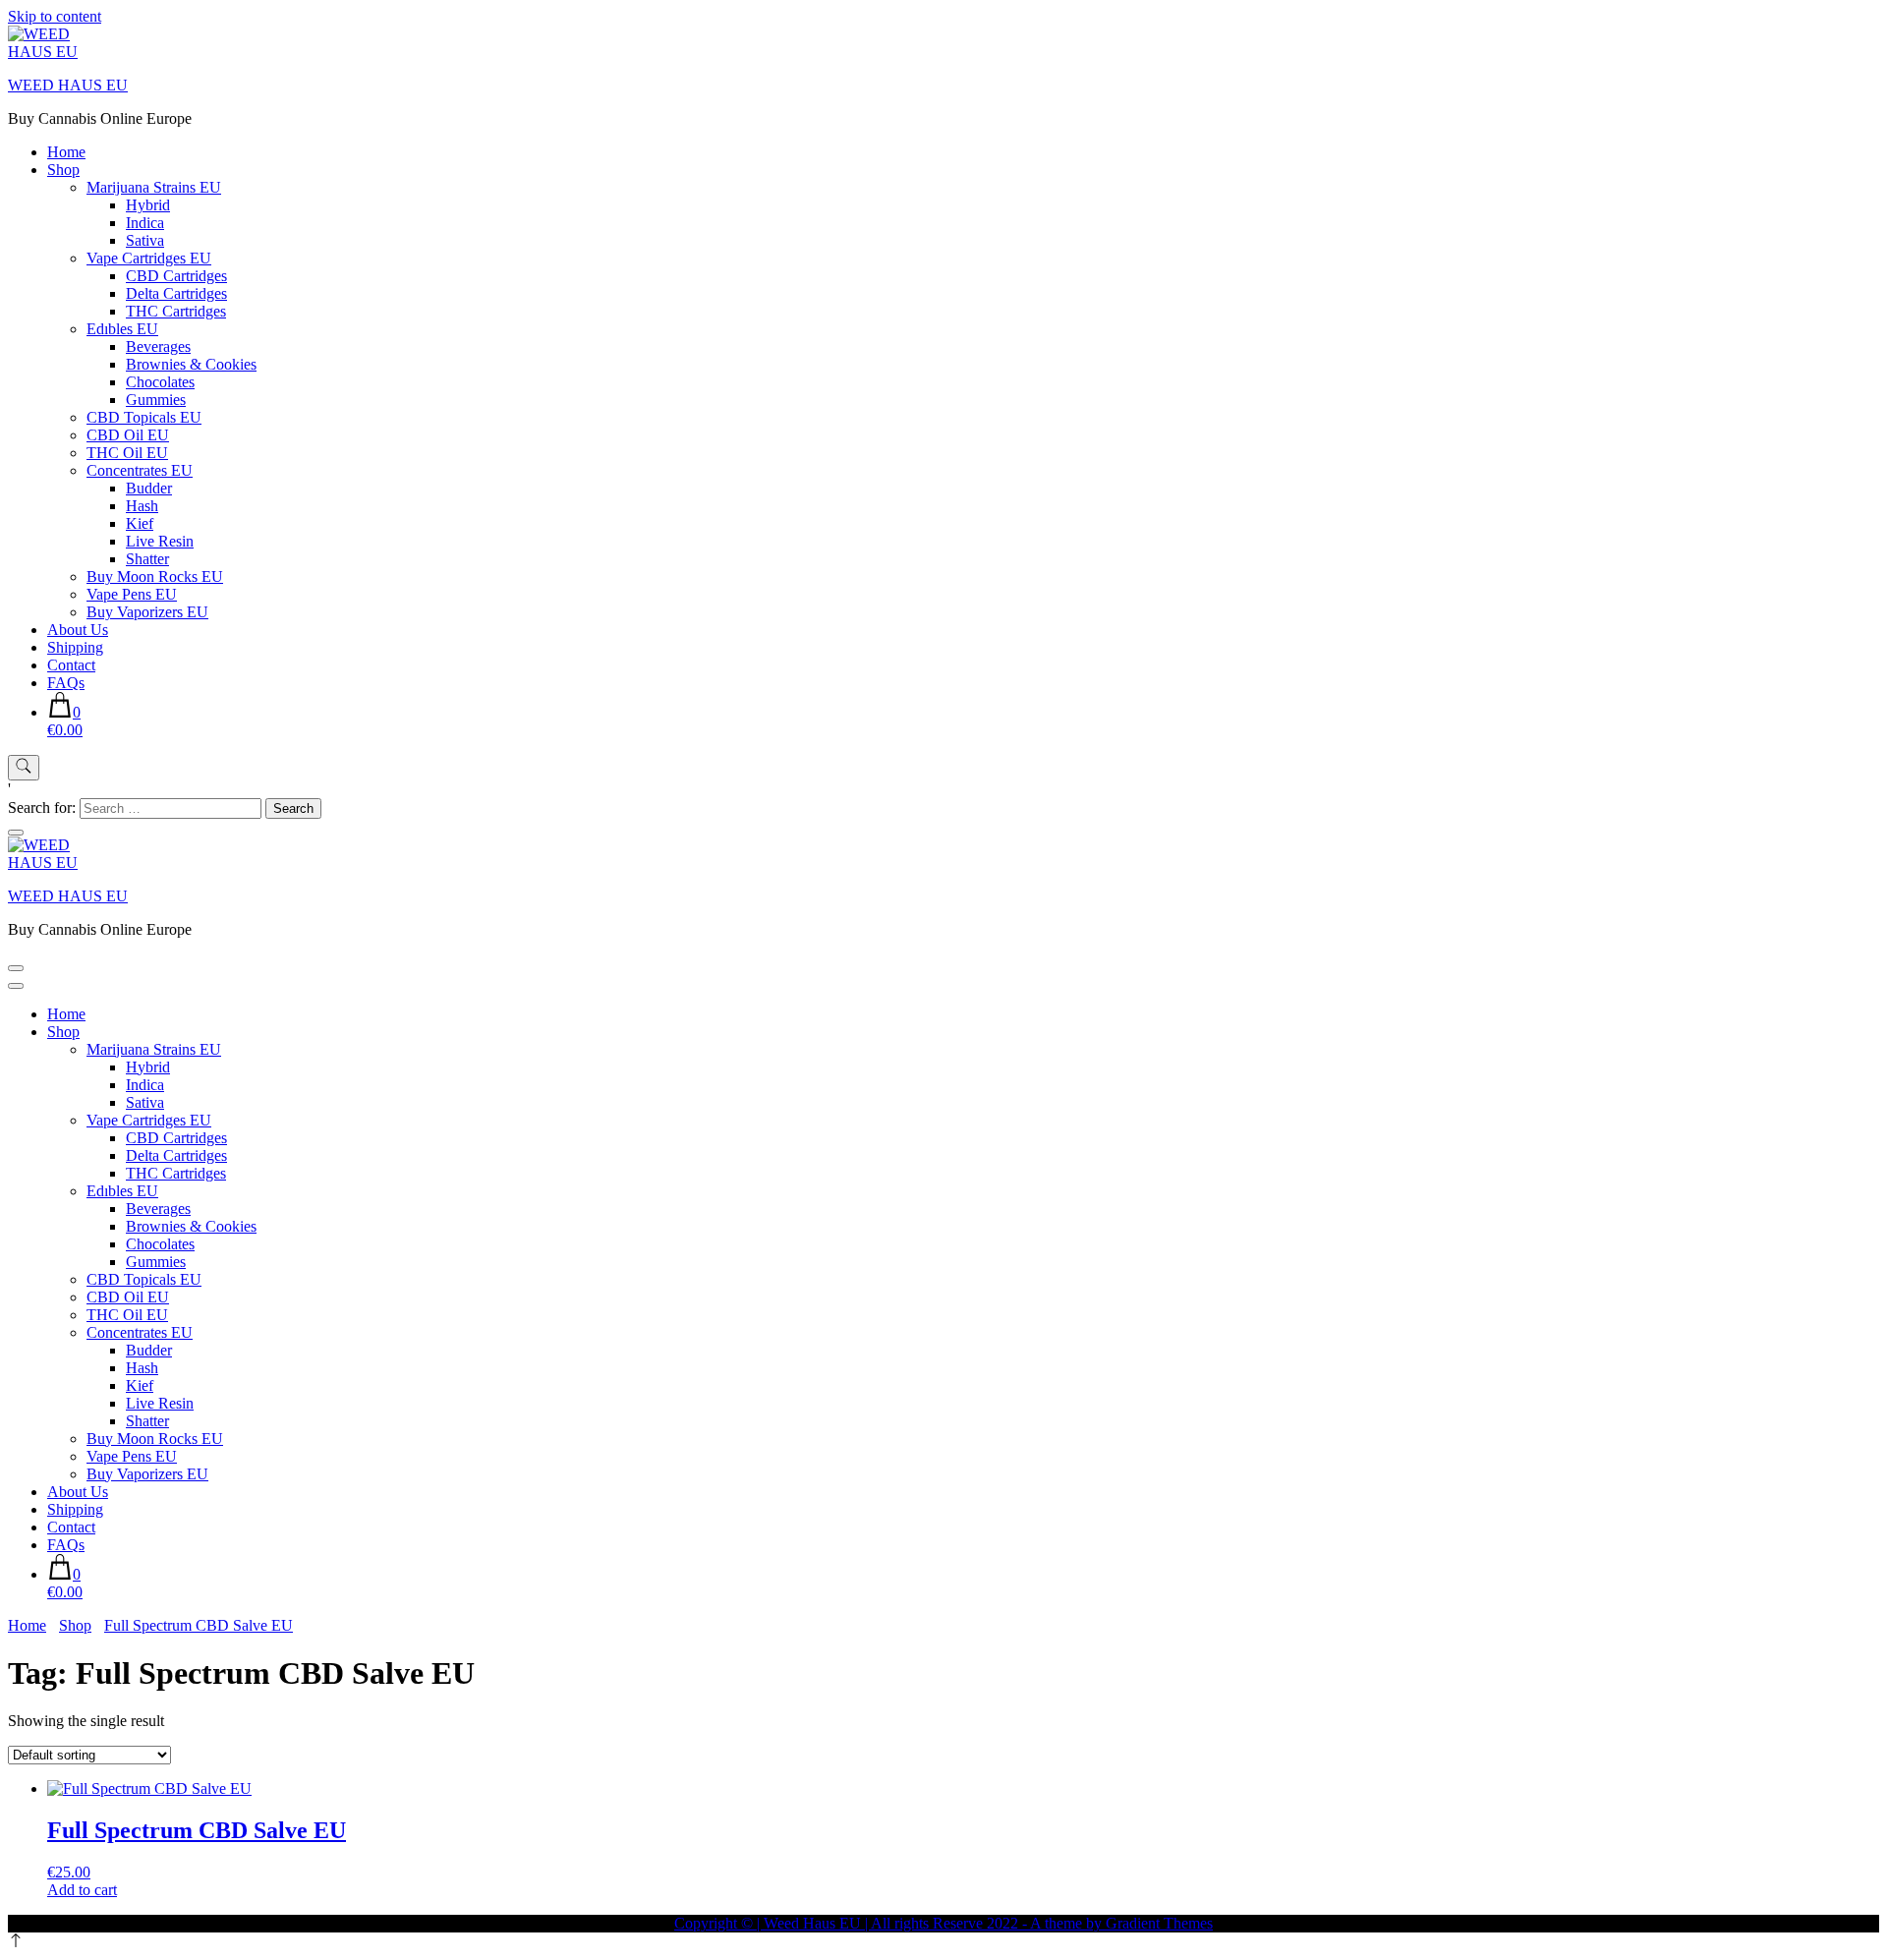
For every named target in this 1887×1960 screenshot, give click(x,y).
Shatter (147, 559)
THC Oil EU (127, 453)
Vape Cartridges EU (149, 258)
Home (66, 152)
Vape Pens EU (132, 594)
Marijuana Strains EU (154, 187)
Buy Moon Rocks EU (155, 576)
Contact (71, 665)
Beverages (158, 346)
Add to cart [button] (82, 1890)
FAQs (66, 683)
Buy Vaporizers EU (147, 612)
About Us (78, 630)
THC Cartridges (176, 311)
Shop (63, 170)
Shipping (75, 647)
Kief (140, 523)
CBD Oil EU (128, 435)
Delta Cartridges (176, 293)
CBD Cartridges (176, 276)
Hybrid (148, 205)
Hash (142, 506)
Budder (149, 488)
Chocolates (160, 382)
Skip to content (55, 16)
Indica (145, 223)
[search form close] (16, 833)
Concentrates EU (140, 470)
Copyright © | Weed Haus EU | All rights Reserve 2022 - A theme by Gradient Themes (943, 1923)
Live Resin (160, 541)
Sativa (145, 240)
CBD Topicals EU (144, 417)
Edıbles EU (122, 329)
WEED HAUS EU (68, 85)
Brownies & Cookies (191, 364)
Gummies (156, 400)
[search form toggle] (24, 768)
